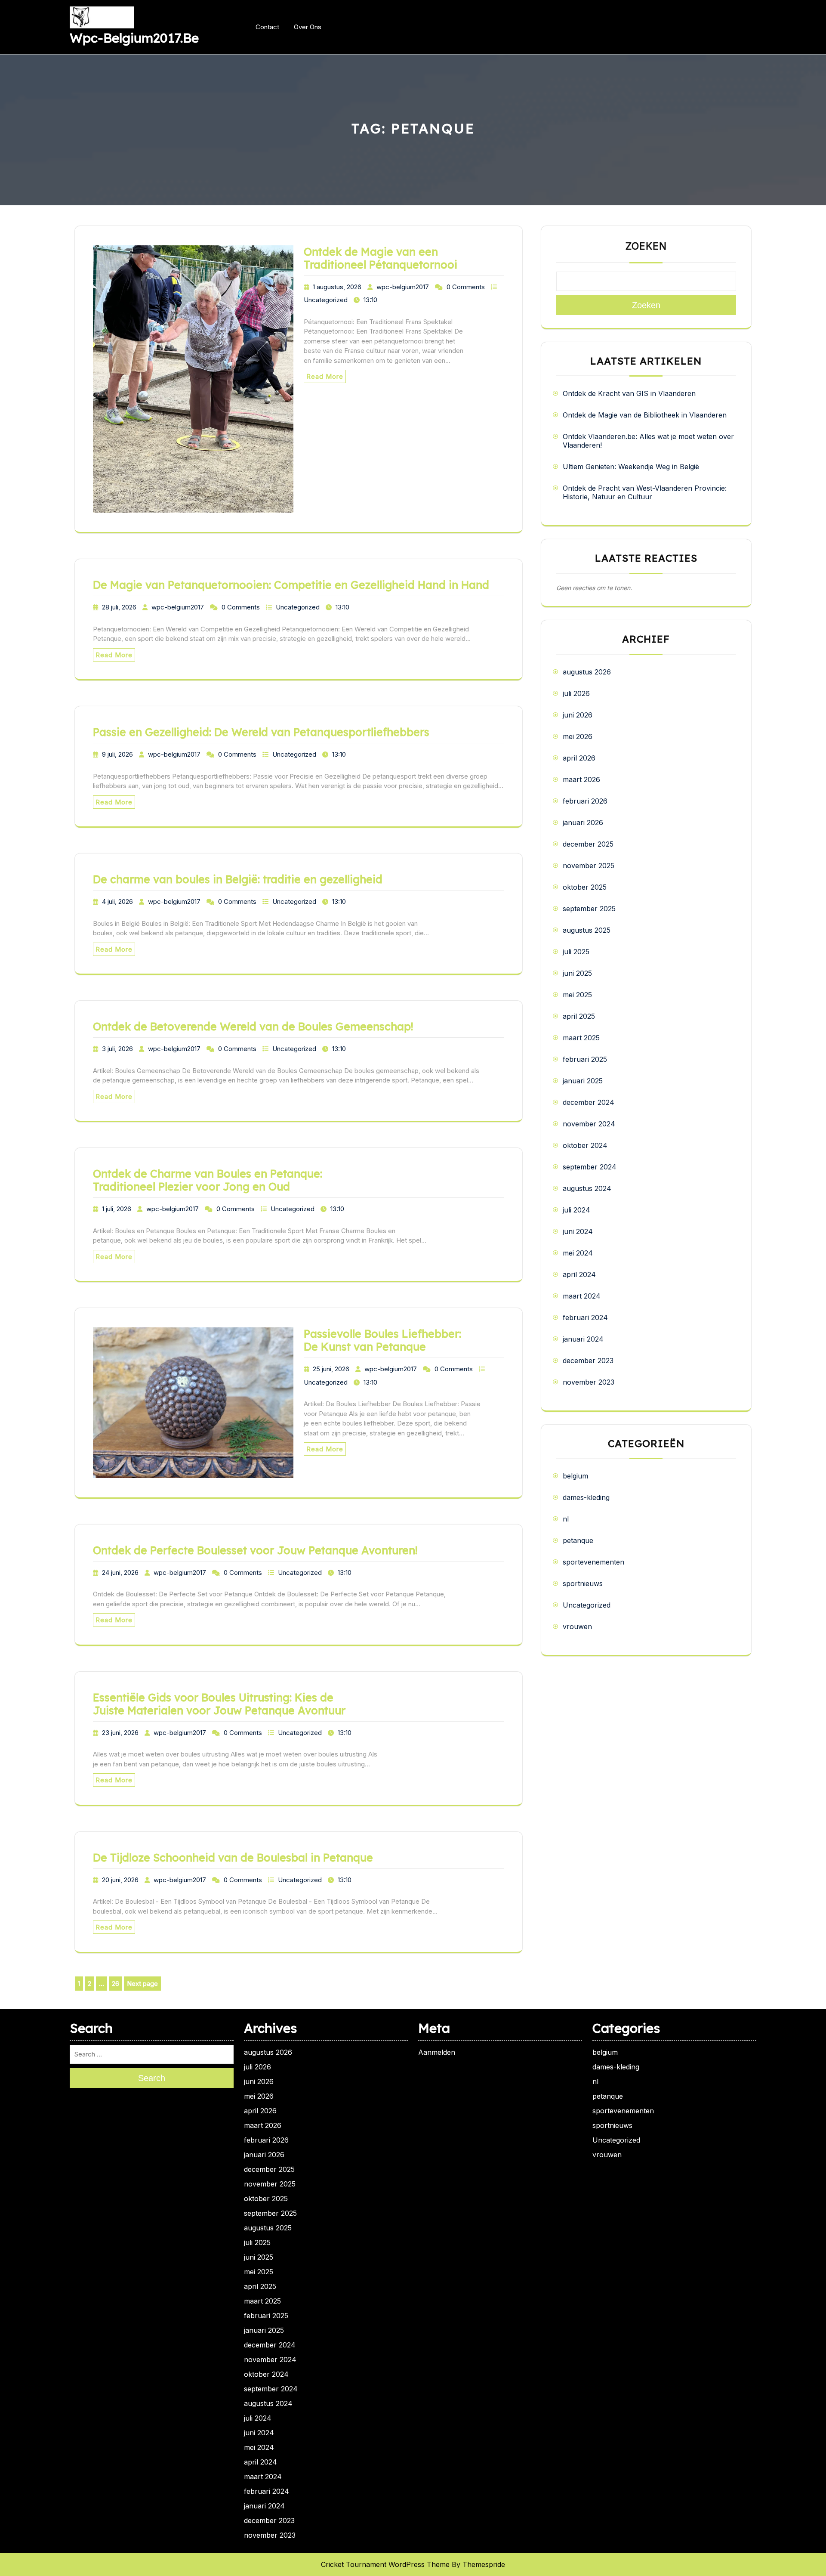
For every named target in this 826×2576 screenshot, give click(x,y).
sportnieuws (583, 1583)
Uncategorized (326, 300)
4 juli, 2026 (117, 901)
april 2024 (579, 1274)
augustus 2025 (587, 930)
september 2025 (589, 909)
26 (117, 1984)
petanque (578, 1540)
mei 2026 (578, 736)
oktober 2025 (585, 887)
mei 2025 (577, 995)
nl (566, 1519)
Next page (142, 1984)
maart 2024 (582, 1296)
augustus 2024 (587, 1188)
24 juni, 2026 (120, 1573)
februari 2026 (585, 801)
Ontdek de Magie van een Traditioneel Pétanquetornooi (381, 258)
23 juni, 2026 (120, 1733)
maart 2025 (581, 1038)
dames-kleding (586, 1497)
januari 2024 (583, 1339)
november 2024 (589, 1124)
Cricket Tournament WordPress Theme (385, 2564)
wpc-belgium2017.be (134, 38)
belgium (575, 1476)
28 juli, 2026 (119, 607)
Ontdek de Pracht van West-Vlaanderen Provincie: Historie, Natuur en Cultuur (645, 492)
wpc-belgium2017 (403, 287)
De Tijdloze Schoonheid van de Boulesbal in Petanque (233, 1857)
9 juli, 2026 (117, 754)
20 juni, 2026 (120, 1880)
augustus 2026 (587, 672)
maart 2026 (581, 779)
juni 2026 (578, 715)
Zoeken (646, 246)
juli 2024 (576, 1210)
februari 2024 (585, 1317)
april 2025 (579, 1016)
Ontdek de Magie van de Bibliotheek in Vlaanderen (645, 415)
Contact (267, 27)
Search (152, 2078)
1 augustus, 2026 (337, 287)
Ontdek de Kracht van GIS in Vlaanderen (629, 393)
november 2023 (589, 1382)
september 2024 (590, 1167)
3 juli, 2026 (117, 1049)
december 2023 (588, 1361)
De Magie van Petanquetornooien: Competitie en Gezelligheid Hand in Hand (291, 585)
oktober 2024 (585, 1145)
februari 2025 (585, 1059)
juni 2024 (578, 1231)
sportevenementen (593, 1562)
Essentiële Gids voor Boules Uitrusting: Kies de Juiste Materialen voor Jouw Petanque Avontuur (219, 1704)
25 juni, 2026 (331, 1369)
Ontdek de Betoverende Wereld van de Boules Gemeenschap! (253, 1026)
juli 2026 (576, 693)
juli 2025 (576, 952)
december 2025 (588, 844)
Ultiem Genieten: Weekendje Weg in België (631, 467)
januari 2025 (583, 1081)
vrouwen (577, 1627)
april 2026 (579, 758)
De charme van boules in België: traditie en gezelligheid (238, 879)
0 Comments (466, 287)
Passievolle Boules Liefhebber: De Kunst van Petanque (382, 1340)
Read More (325, 376)
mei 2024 (578, 1253)
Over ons (308, 27)
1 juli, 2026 (117, 1209)
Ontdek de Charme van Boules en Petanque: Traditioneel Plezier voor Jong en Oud (208, 1180)
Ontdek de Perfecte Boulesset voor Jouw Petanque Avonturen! (255, 1550)
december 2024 (589, 1102)
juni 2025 (577, 973)
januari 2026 (583, 823)
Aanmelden (437, 2052)
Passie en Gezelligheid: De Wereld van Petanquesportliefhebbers (261, 732)
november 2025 (589, 866)
